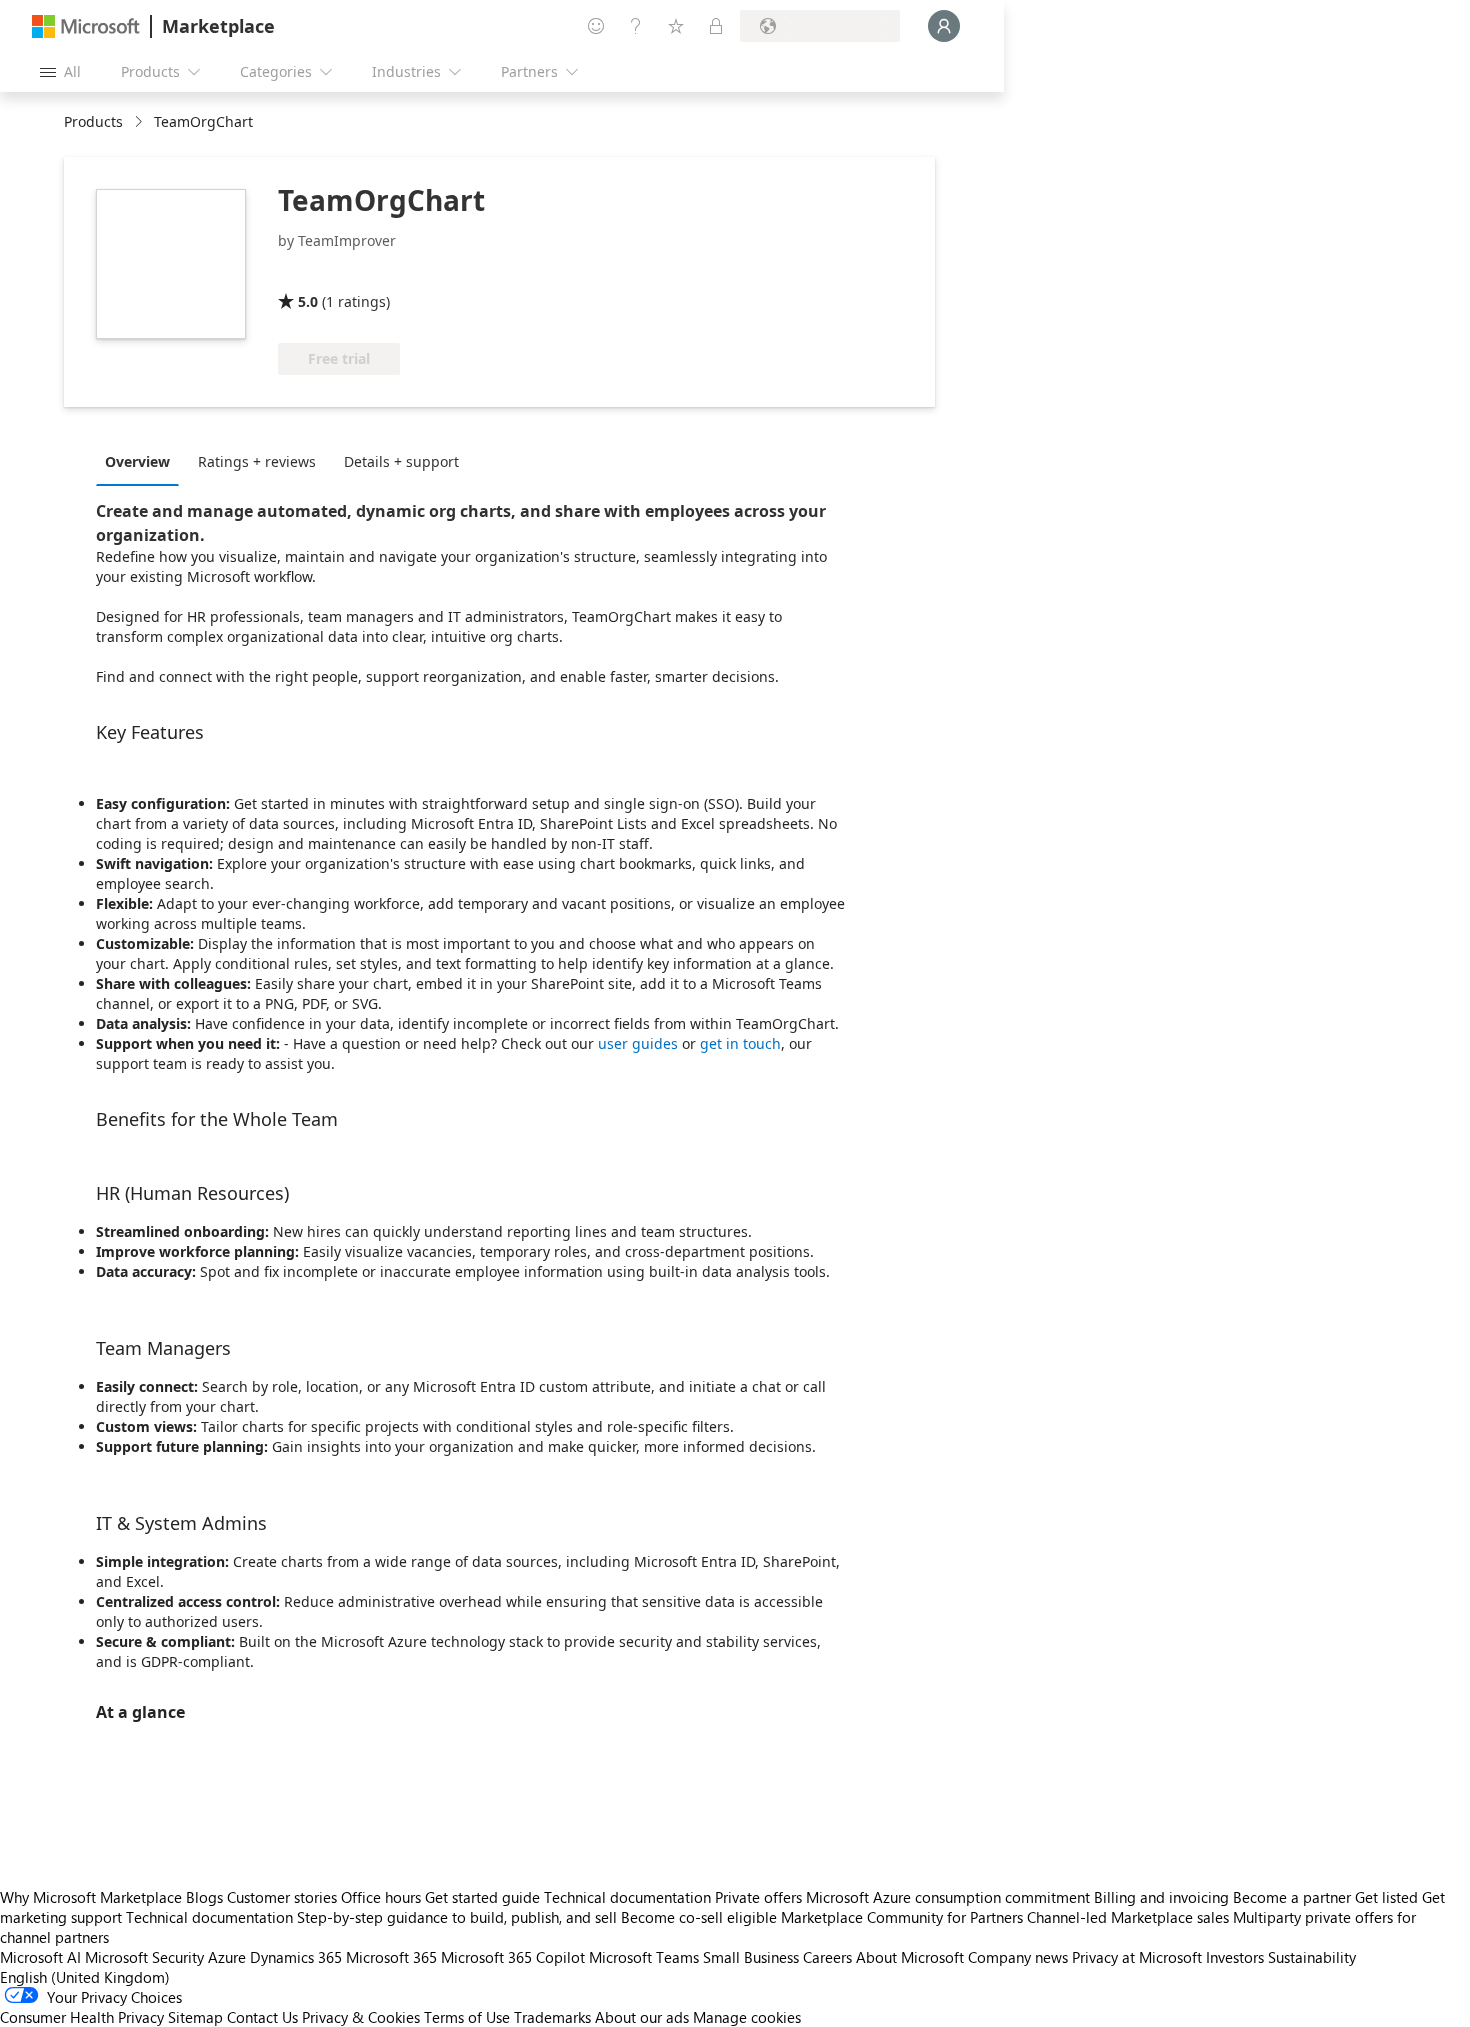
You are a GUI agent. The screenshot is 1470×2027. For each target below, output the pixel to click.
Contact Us (262, 2017)
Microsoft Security (144, 1957)
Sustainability (1312, 1957)
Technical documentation (627, 1897)
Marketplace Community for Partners (902, 1917)
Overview (137, 461)
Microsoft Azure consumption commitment (950, 1897)
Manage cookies (747, 2017)
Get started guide (482, 1897)
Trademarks (552, 2017)
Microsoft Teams (644, 1957)
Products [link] (93, 121)
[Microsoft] (86, 26)
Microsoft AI (40, 1957)
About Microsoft (910, 1957)
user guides (638, 1043)
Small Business (751, 1957)
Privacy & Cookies (361, 2017)
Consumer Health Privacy (82, 2017)
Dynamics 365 (296, 1957)
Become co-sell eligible (699, 1917)
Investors (1235, 1957)
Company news (1018, 1957)
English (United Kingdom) (85, 1977)
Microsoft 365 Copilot (513, 1957)
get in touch (740, 1043)
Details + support (401, 461)
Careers (827, 1957)
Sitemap (195, 2017)
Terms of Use (467, 2017)
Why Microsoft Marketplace (91, 1897)
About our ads (642, 2017)
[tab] (142, 461)
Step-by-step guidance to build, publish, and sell (457, 1917)
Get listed (1386, 1897)
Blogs (204, 1897)
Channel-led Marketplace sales (1128, 1917)
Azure (227, 1957)
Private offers (758, 1897)
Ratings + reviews (257, 461)
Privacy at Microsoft (1137, 1957)
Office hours (381, 1897)
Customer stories (282, 1897)
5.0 (308, 301)
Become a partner (1292, 1897)
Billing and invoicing (1161, 1897)
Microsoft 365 (391, 1957)
